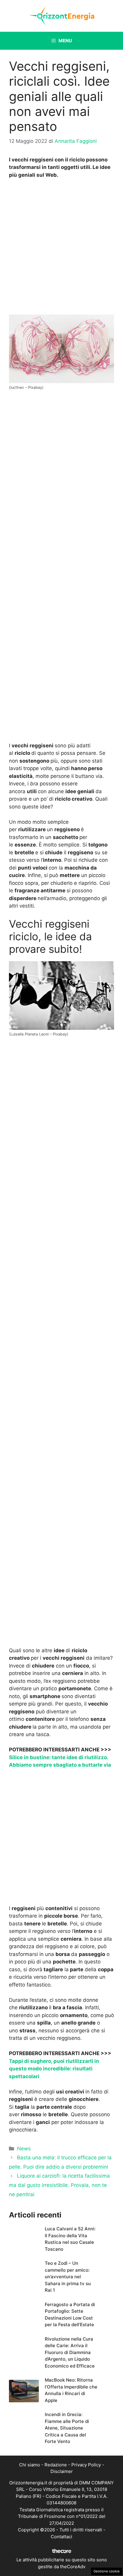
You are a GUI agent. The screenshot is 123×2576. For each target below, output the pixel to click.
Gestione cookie (107, 2571)
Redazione (56, 2465)
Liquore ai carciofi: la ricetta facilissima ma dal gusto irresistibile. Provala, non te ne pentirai (59, 2185)
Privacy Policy (86, 2465)
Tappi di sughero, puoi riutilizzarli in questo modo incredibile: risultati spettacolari (54, 2069)
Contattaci (61, 2537)
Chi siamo (30, 2465)
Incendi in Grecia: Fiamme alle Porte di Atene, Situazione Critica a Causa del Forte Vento (67, 2428)
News (24, 2149)
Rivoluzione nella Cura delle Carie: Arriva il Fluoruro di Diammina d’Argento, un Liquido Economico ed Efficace (70, 2352)
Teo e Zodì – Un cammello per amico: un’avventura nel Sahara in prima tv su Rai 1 (68, 2277)
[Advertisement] (61, 248)
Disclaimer (62, 2471)
